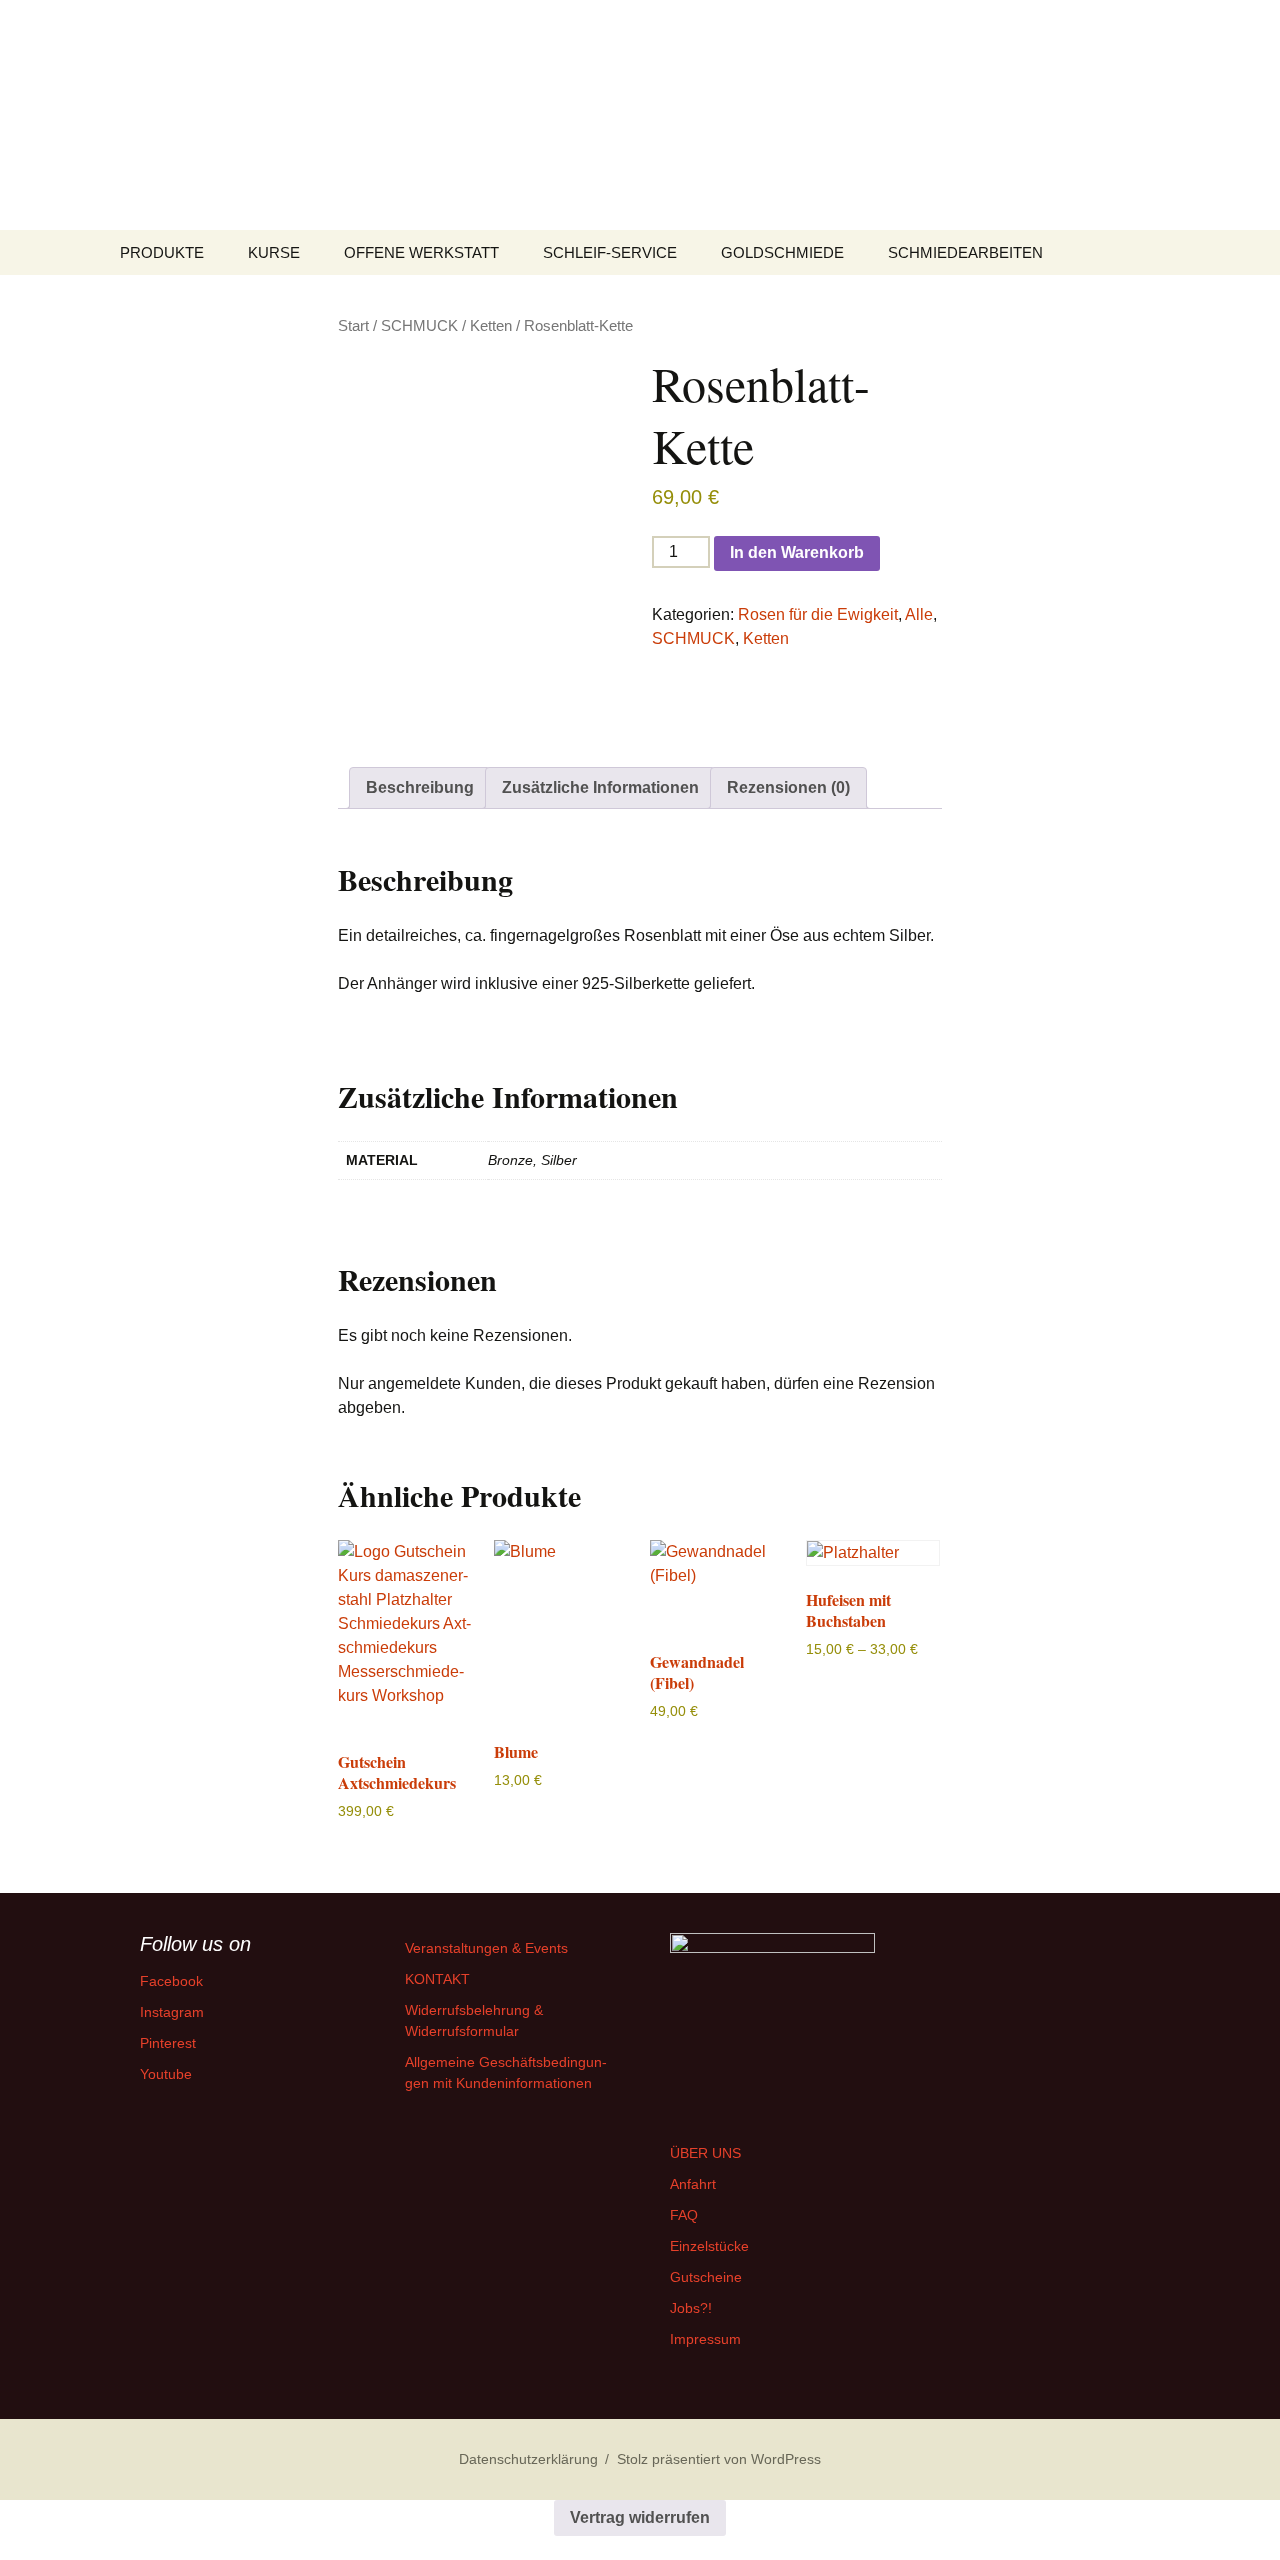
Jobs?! (691, 2308)
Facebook (171, 1981)
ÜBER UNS (705, 2153)
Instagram (172, 2012)
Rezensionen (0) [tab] (788, 787)
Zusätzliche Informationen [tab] (600, 787)
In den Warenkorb (797, 552)
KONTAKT (437, 1979)
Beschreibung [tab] (420, 787)
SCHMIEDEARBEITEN (965, 252)
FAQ (684, 2215)
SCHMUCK (419, 326)
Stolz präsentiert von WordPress (719, 2459)
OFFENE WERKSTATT (421, 252)
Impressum (705, 2339)
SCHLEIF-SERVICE (610, 252)
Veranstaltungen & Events (486, 1948)
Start (353, 326)
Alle (919, 614)
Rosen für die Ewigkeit (818, 614)
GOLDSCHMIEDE (782, 252)
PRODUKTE (162, 252)
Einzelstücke (709, 2246)
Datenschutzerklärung (528, 2459)
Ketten (491, 326)
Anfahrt (693, 2184)
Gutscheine (706, 2277)
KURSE (274, 252)
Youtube (166, 2074)
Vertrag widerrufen (640, 2517)
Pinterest (168, 2043)
